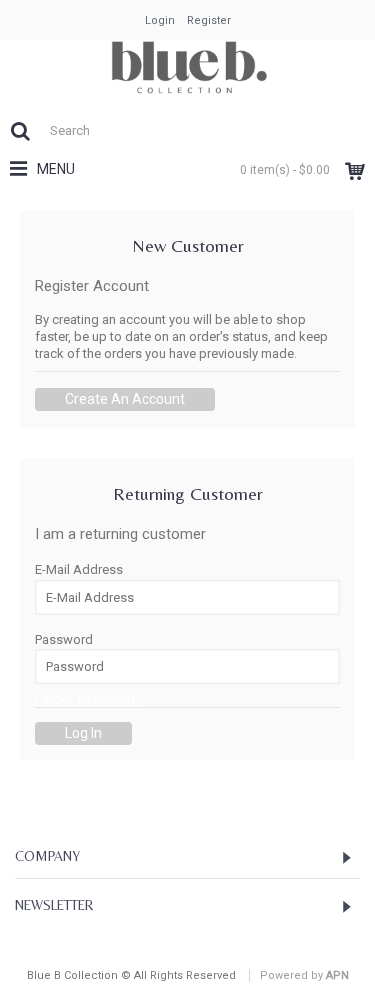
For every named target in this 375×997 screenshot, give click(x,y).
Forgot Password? (88, 699)
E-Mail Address (79, 569)
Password (64, 639)
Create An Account (125, 399)
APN (337, 975)
